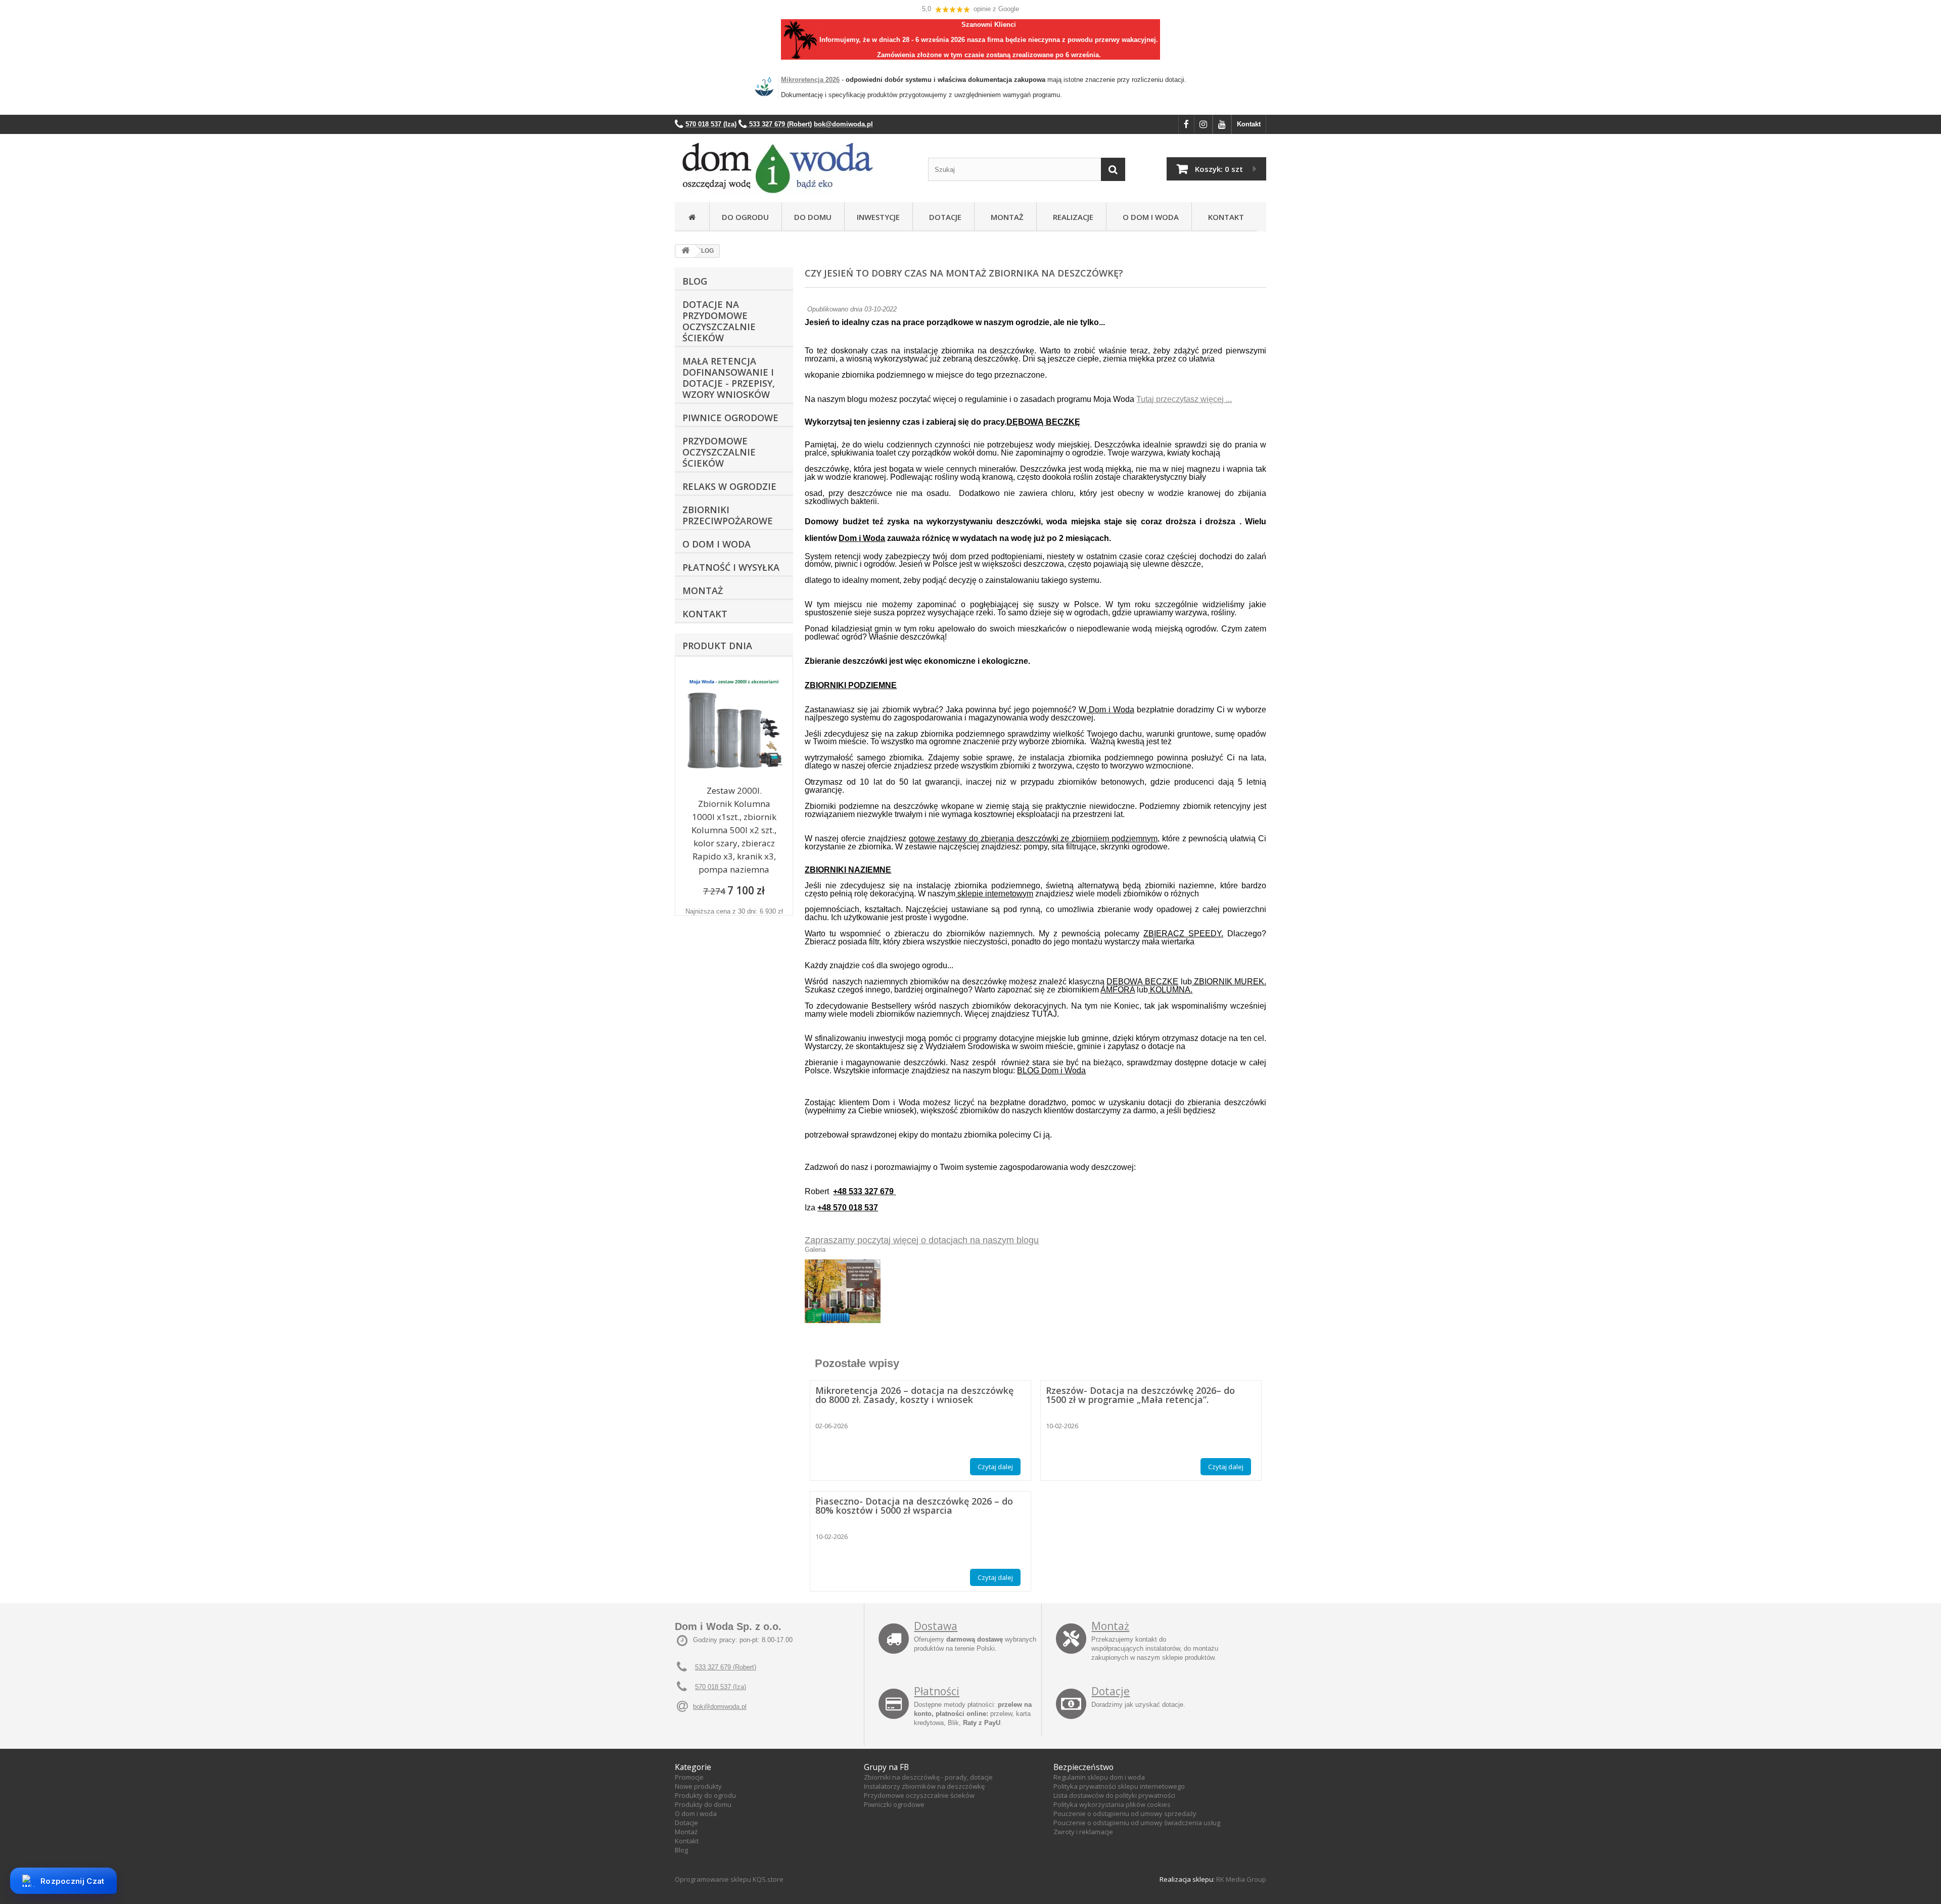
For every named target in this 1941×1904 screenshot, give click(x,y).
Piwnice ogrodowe (730, 418)
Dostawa (936, 1626)
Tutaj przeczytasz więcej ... (1184, 399)
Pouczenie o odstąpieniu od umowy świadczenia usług (1137, 1823)
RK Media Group (1241, 1879)
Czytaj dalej (995, 1467)
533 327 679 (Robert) (726, 1667)
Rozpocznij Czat (73, 1881)
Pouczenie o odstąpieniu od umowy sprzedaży (1125, 1814)
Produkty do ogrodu (705, 1795)
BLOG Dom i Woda (1051, 1071)
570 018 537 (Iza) (721, 1687)
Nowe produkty (698, 1786)
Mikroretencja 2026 (810, 80)
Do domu (813, 217)
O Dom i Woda (1149, 217)
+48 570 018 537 (848, 1208)
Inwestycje (878, 217)
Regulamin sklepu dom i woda (1099, 1777)
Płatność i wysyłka (731, 567)
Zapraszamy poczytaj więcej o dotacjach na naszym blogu (922, 1240)
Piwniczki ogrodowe (894, 1804)
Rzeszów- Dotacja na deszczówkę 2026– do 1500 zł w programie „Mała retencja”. (1140, 1395)
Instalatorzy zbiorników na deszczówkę (924, 1786)
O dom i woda (696, 1814)
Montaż (1005, 217)
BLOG (695, 281)
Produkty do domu (703, 1804)
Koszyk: (1219, 169)
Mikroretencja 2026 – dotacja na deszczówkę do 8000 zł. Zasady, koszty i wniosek (914, 1395)
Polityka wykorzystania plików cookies (1112, 1804)
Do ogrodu (745, 217)
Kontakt (1249, 124)
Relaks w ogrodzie (729, 486)
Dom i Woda (862, 538)
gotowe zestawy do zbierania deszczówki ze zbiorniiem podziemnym (1033, 838)
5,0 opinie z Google (970, 9)
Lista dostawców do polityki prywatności (1114, 1795)
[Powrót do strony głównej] (685, 251)
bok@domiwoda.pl (720, 1707)
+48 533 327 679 (864, 1191)
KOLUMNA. (1170, 990)
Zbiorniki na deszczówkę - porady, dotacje (928, 1777)
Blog (681, 1850)
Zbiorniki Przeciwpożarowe (728, 515)
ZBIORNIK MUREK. (1229, 982)
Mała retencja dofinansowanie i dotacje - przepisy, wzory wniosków (729, 378)
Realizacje (1071, 217)
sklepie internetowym (994, 894)
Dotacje (943, 217)
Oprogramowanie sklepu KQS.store (729, 1879)
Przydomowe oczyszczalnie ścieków (719, 452)
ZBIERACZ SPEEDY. (1183, 934)
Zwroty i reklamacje (1083, 1832)
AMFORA (1118, 990)
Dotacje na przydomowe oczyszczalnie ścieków (719, 321)
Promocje (689, 1777)
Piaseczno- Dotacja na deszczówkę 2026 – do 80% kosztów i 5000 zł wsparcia (914, 1506)
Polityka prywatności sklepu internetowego (1119, 1786)
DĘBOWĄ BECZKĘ (1043, 422)
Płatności (937, 1691)
